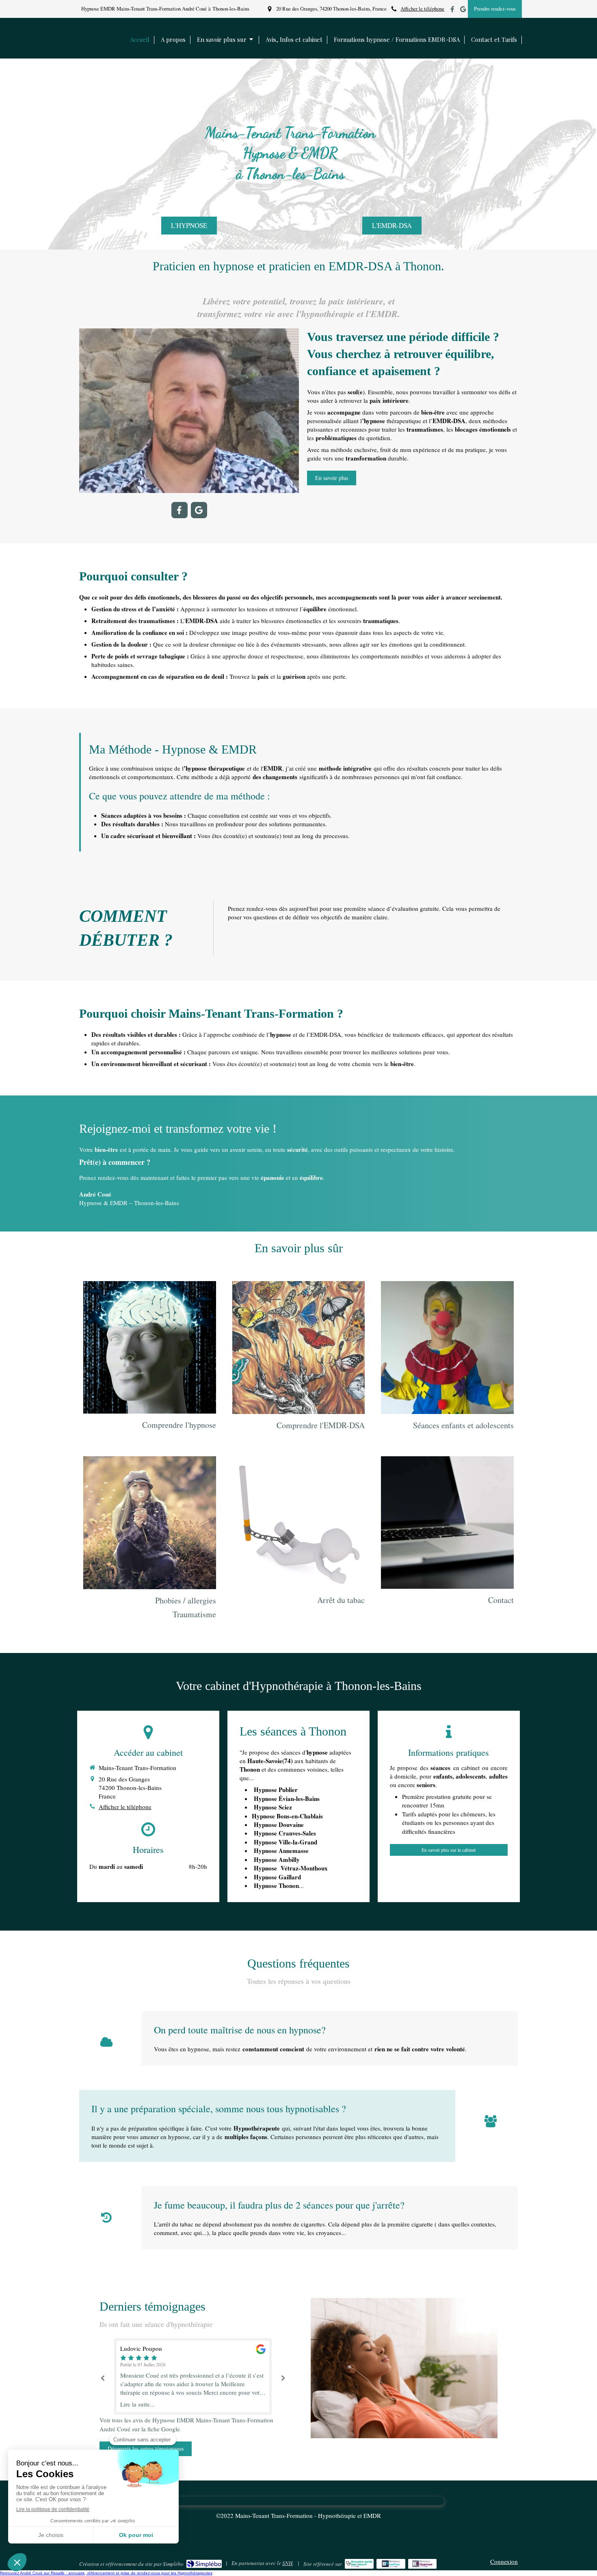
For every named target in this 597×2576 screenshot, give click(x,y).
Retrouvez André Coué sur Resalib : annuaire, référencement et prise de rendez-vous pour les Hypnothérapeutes (106, 2573)
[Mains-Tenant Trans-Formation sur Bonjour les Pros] (391, 2564)
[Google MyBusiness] (463, 11)
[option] (193, 2377)
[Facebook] (452, 11)
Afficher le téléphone (422, 9)
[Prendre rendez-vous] (447, 1523)
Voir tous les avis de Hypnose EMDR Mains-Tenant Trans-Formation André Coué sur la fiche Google (186, 2424)
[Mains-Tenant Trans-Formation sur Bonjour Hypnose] (423, 2564)
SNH (287, 2563)
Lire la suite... (137, 2404)
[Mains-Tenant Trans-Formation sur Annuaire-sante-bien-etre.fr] (359, 2564)
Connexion (504, 2561)
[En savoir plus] (150, 1347)
